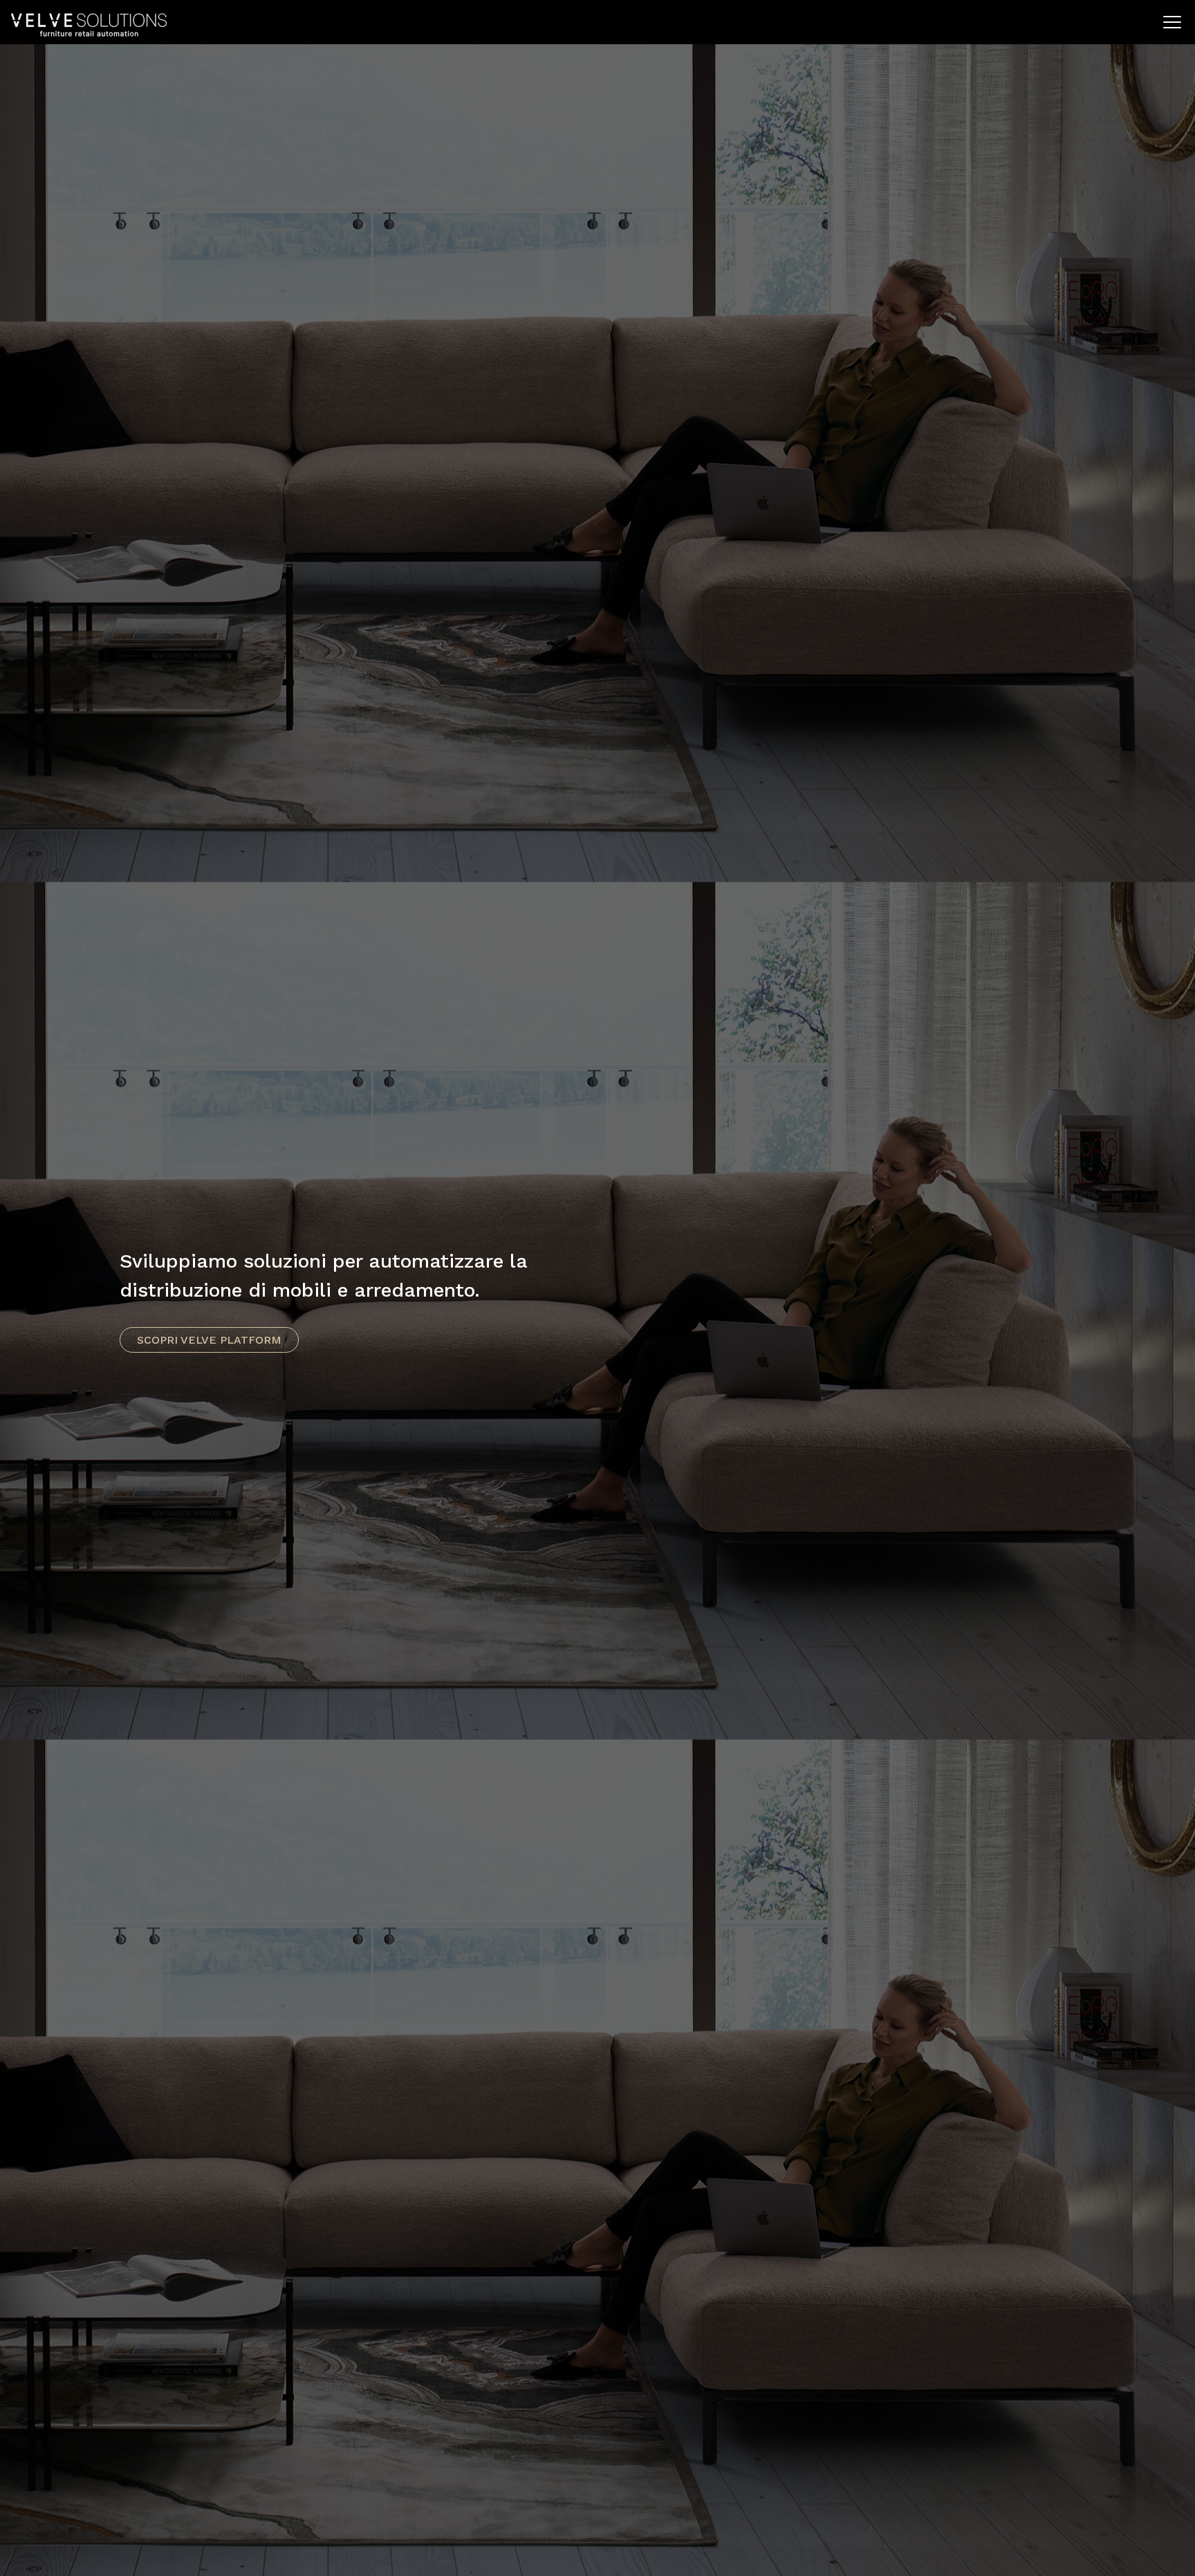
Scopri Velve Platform (209, 1340)
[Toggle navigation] (1172, 22)
